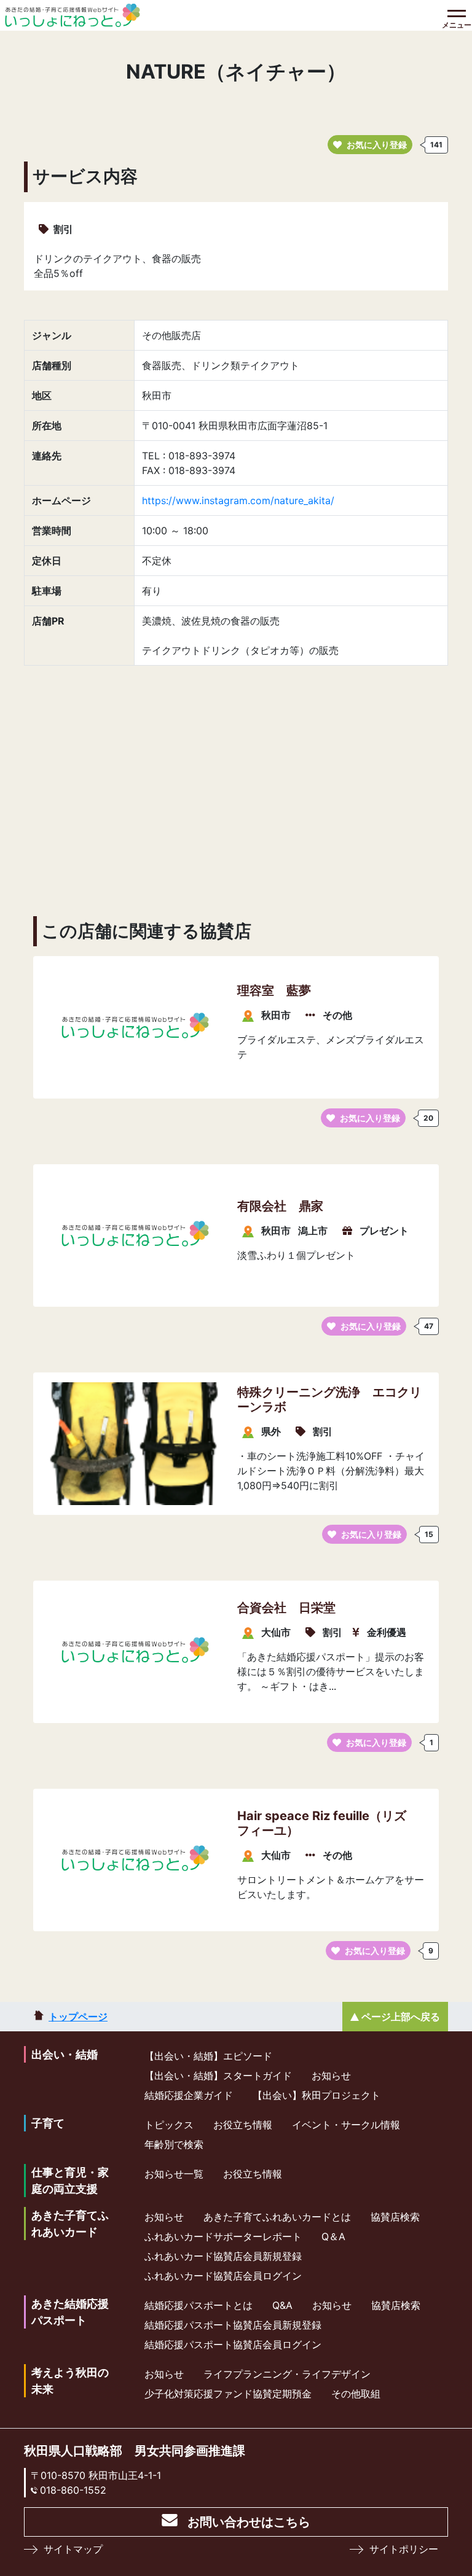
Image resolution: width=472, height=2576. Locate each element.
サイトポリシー (404, 2549)
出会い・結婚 (65, 2054)
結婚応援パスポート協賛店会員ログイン (233, 2344)
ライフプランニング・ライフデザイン (287, 2374)
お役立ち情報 (243, 2125)
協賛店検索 (395, 2217)
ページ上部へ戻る (401, 2017)
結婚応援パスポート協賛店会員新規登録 (233, 2325)
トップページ (78, 2017)
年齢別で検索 (174, 2144)
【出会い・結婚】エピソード (208, 2056)
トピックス (169, 2125)
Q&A (282, 2305)
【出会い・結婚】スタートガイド (218, 2076)
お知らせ (331, 2076)
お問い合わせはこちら (249, 2522)
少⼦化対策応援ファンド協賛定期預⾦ (228, 2394)
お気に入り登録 (377, 145)
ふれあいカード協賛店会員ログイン (223, 2276)
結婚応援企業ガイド (189, 2095)
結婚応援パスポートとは (199, 2305)
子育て (48, 2123)
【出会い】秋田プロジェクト (317, 2095)
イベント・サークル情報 (346, 2125)
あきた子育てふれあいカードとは (277, 2217)
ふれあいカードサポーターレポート (223, 2236)
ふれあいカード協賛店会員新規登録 (223, 2256)
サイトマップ (73, 2549)
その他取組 (356, 2394)
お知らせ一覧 (174, 2174)
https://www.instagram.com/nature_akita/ (238, 500)
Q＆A (333, 2236)
